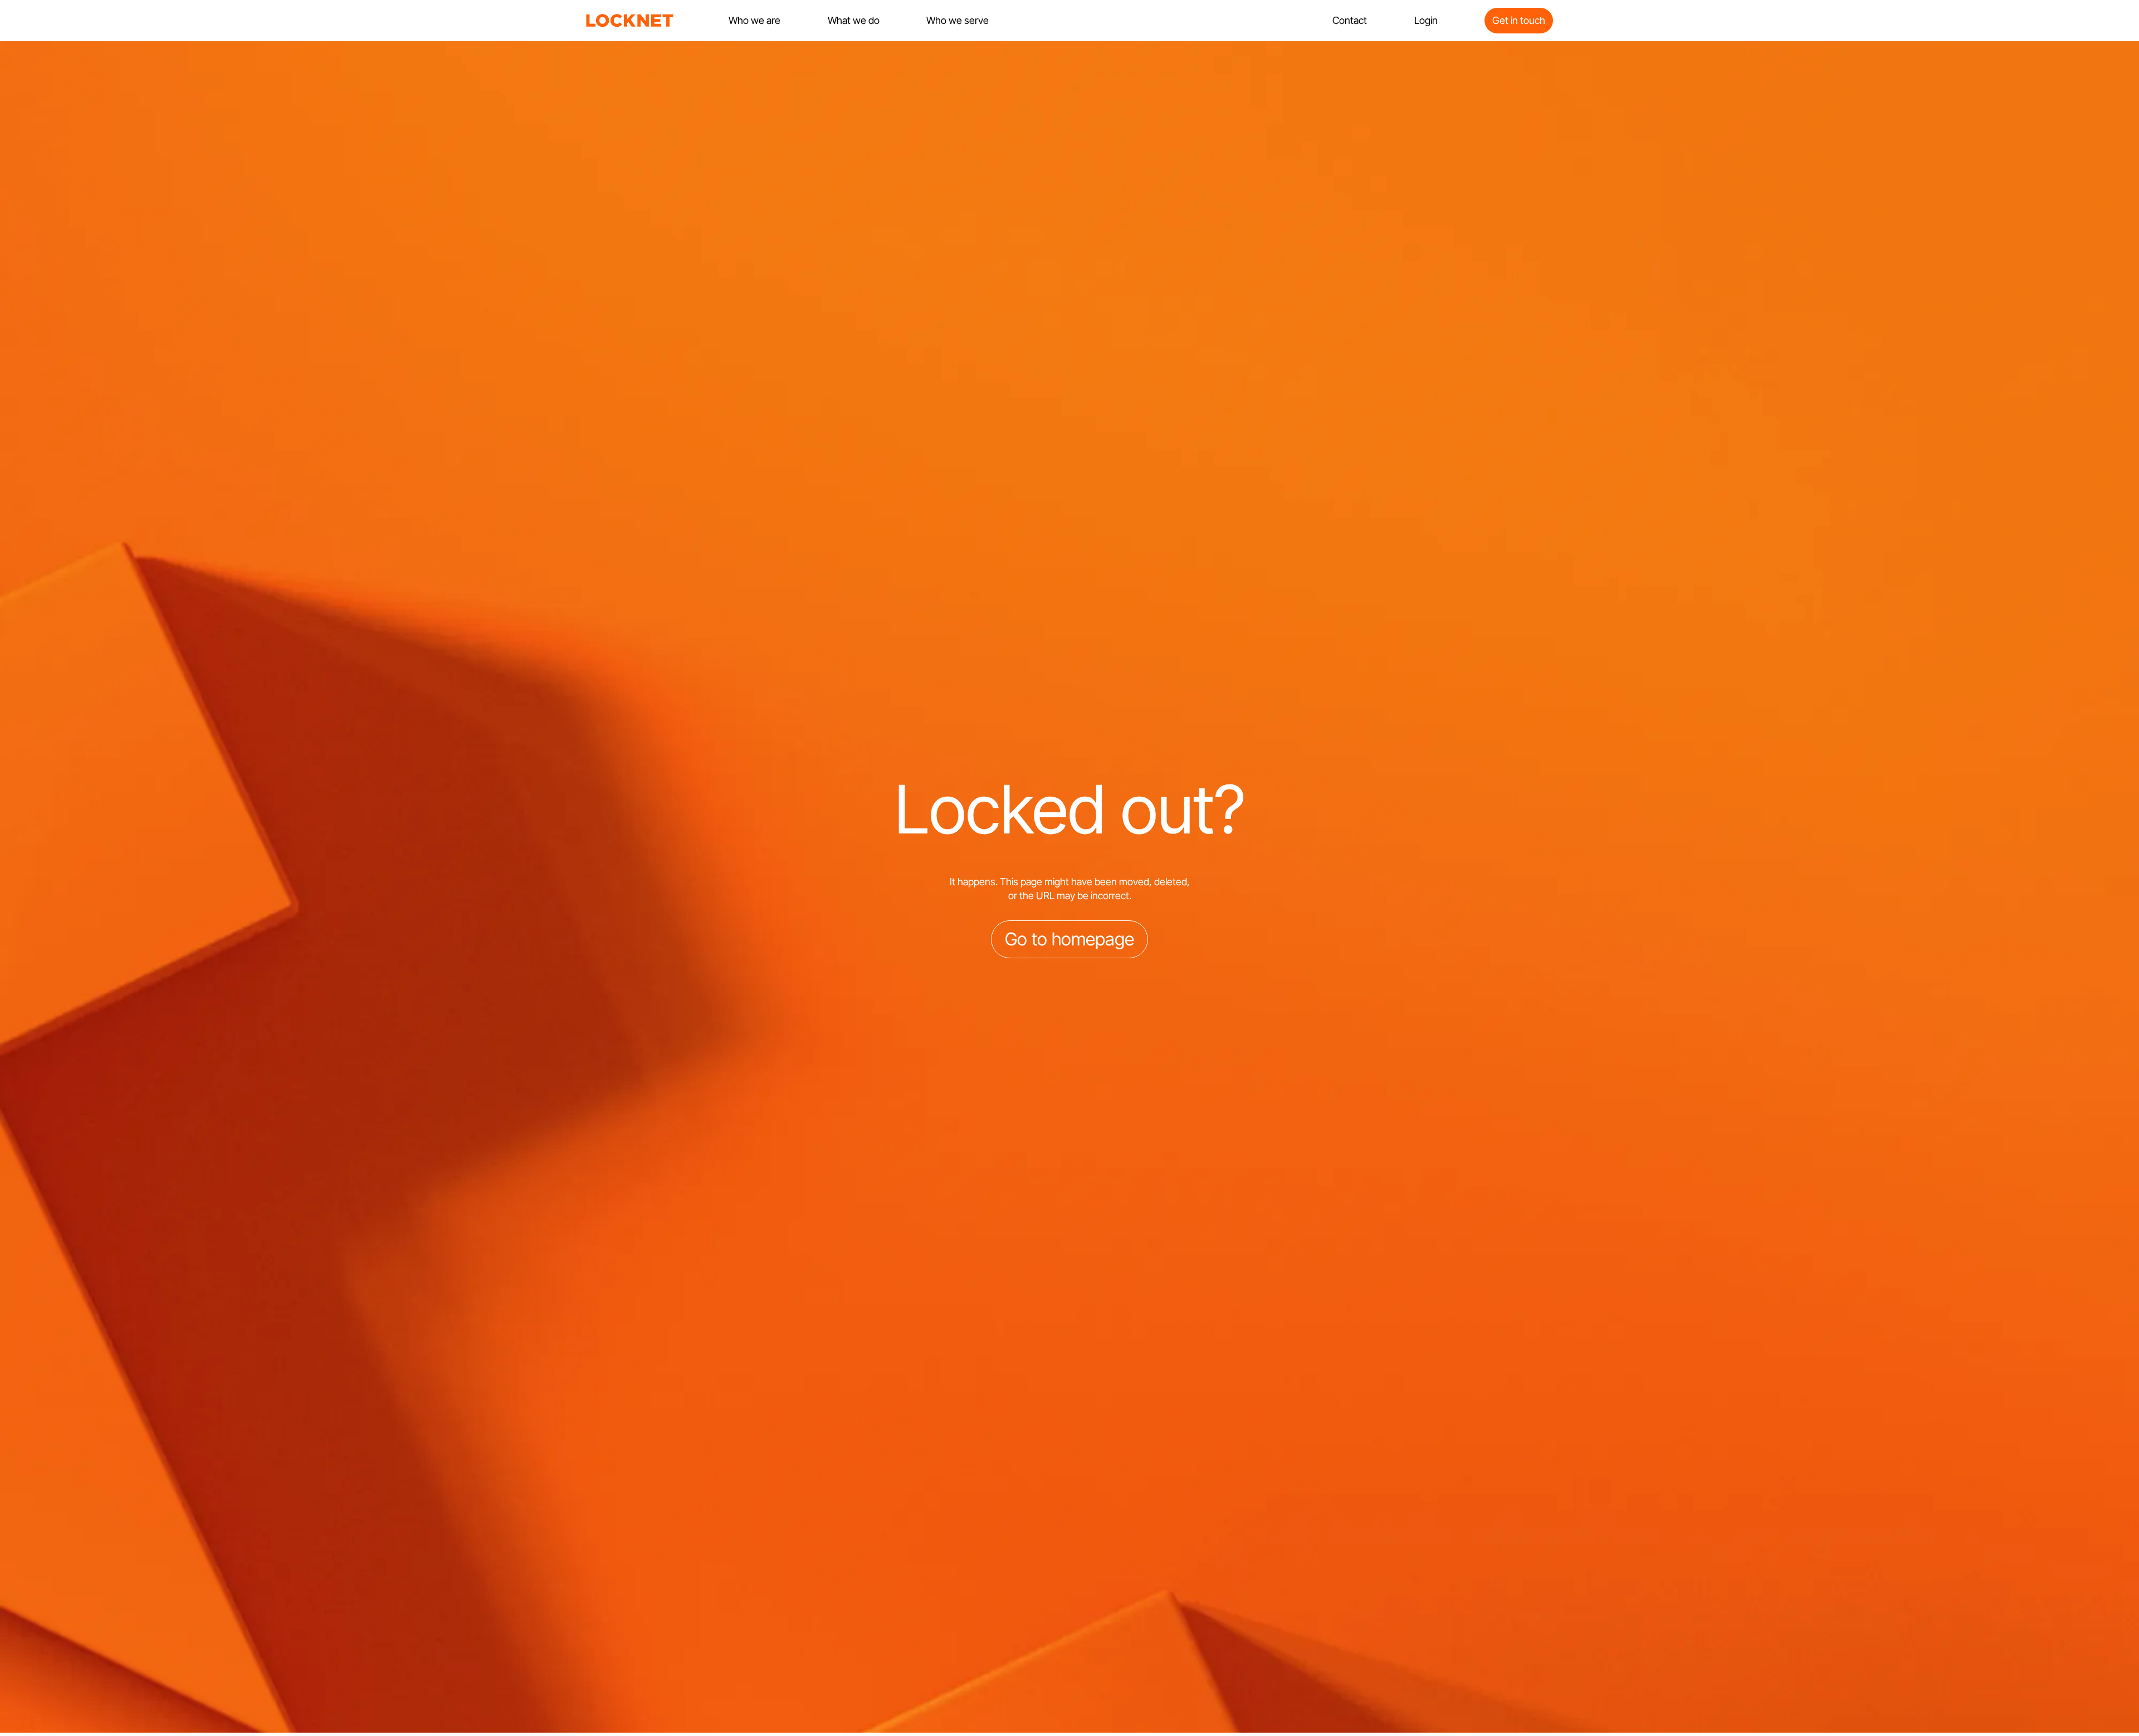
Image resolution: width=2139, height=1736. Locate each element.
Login (1426, 20)
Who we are (754, 20)
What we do (854, 20)
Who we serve (958, 20)
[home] (630, 21)
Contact (1350, 20)
